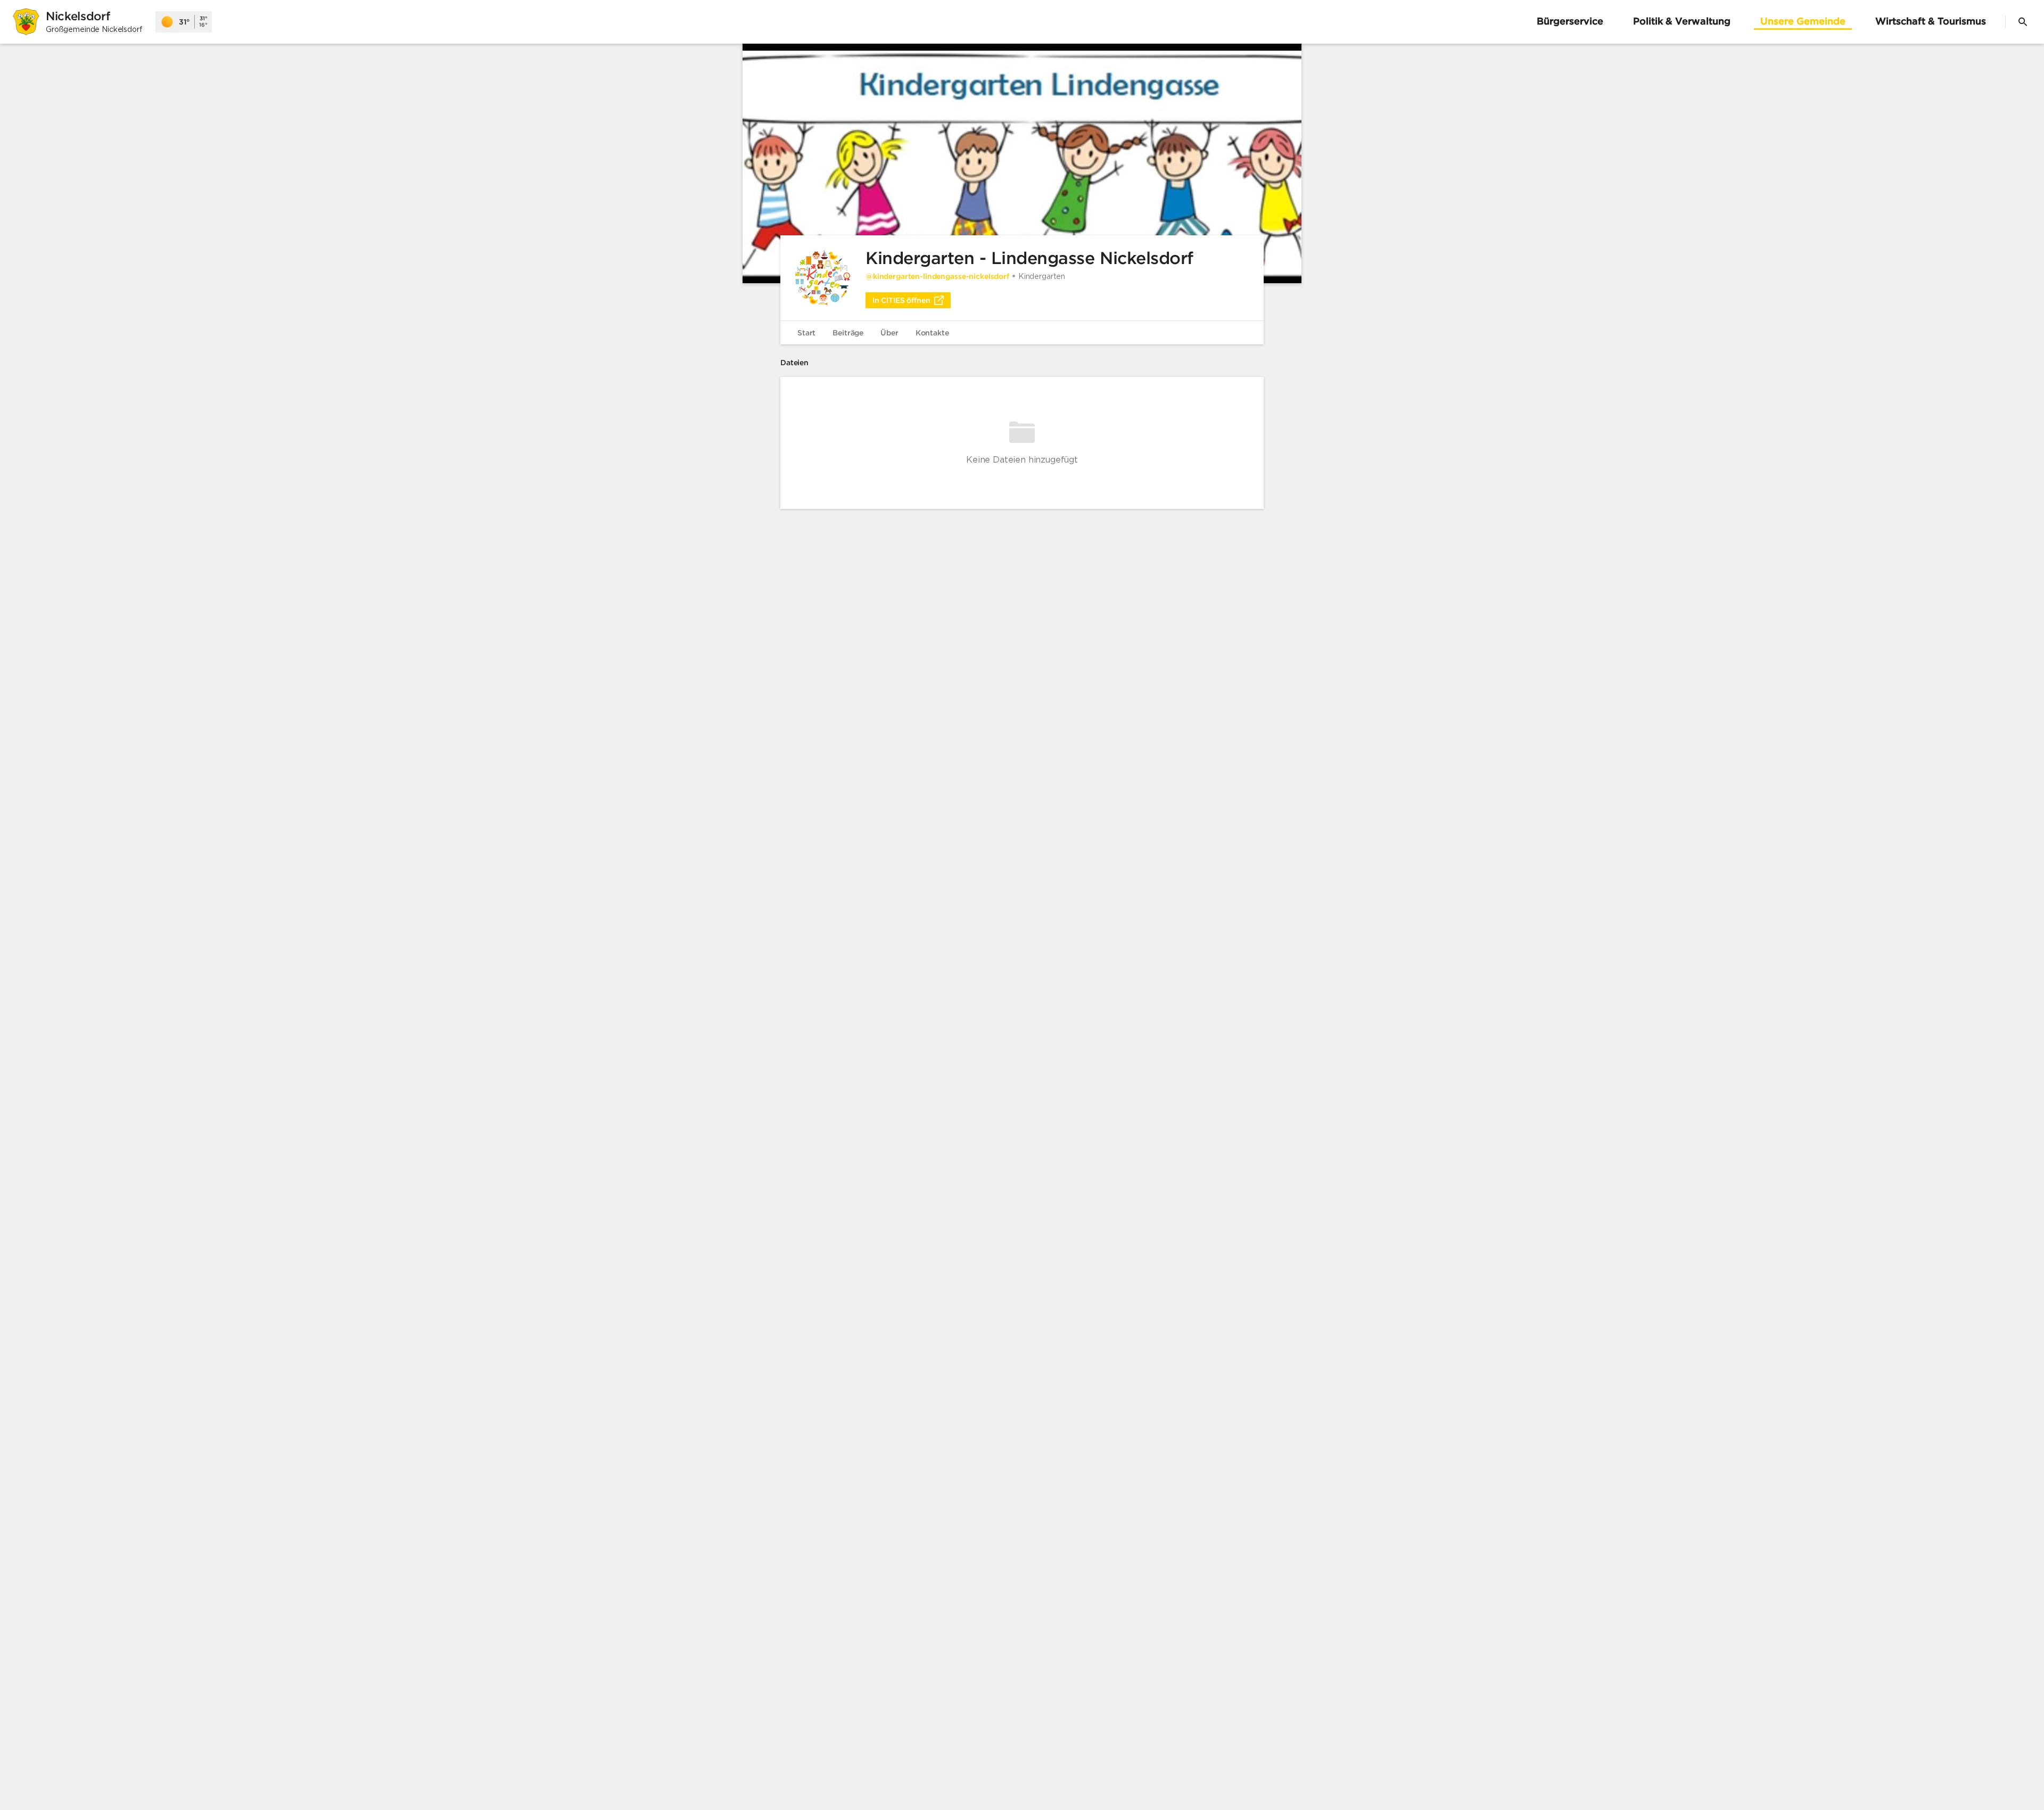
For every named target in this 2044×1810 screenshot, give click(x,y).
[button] (1022, 163)
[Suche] (2023, 22)
